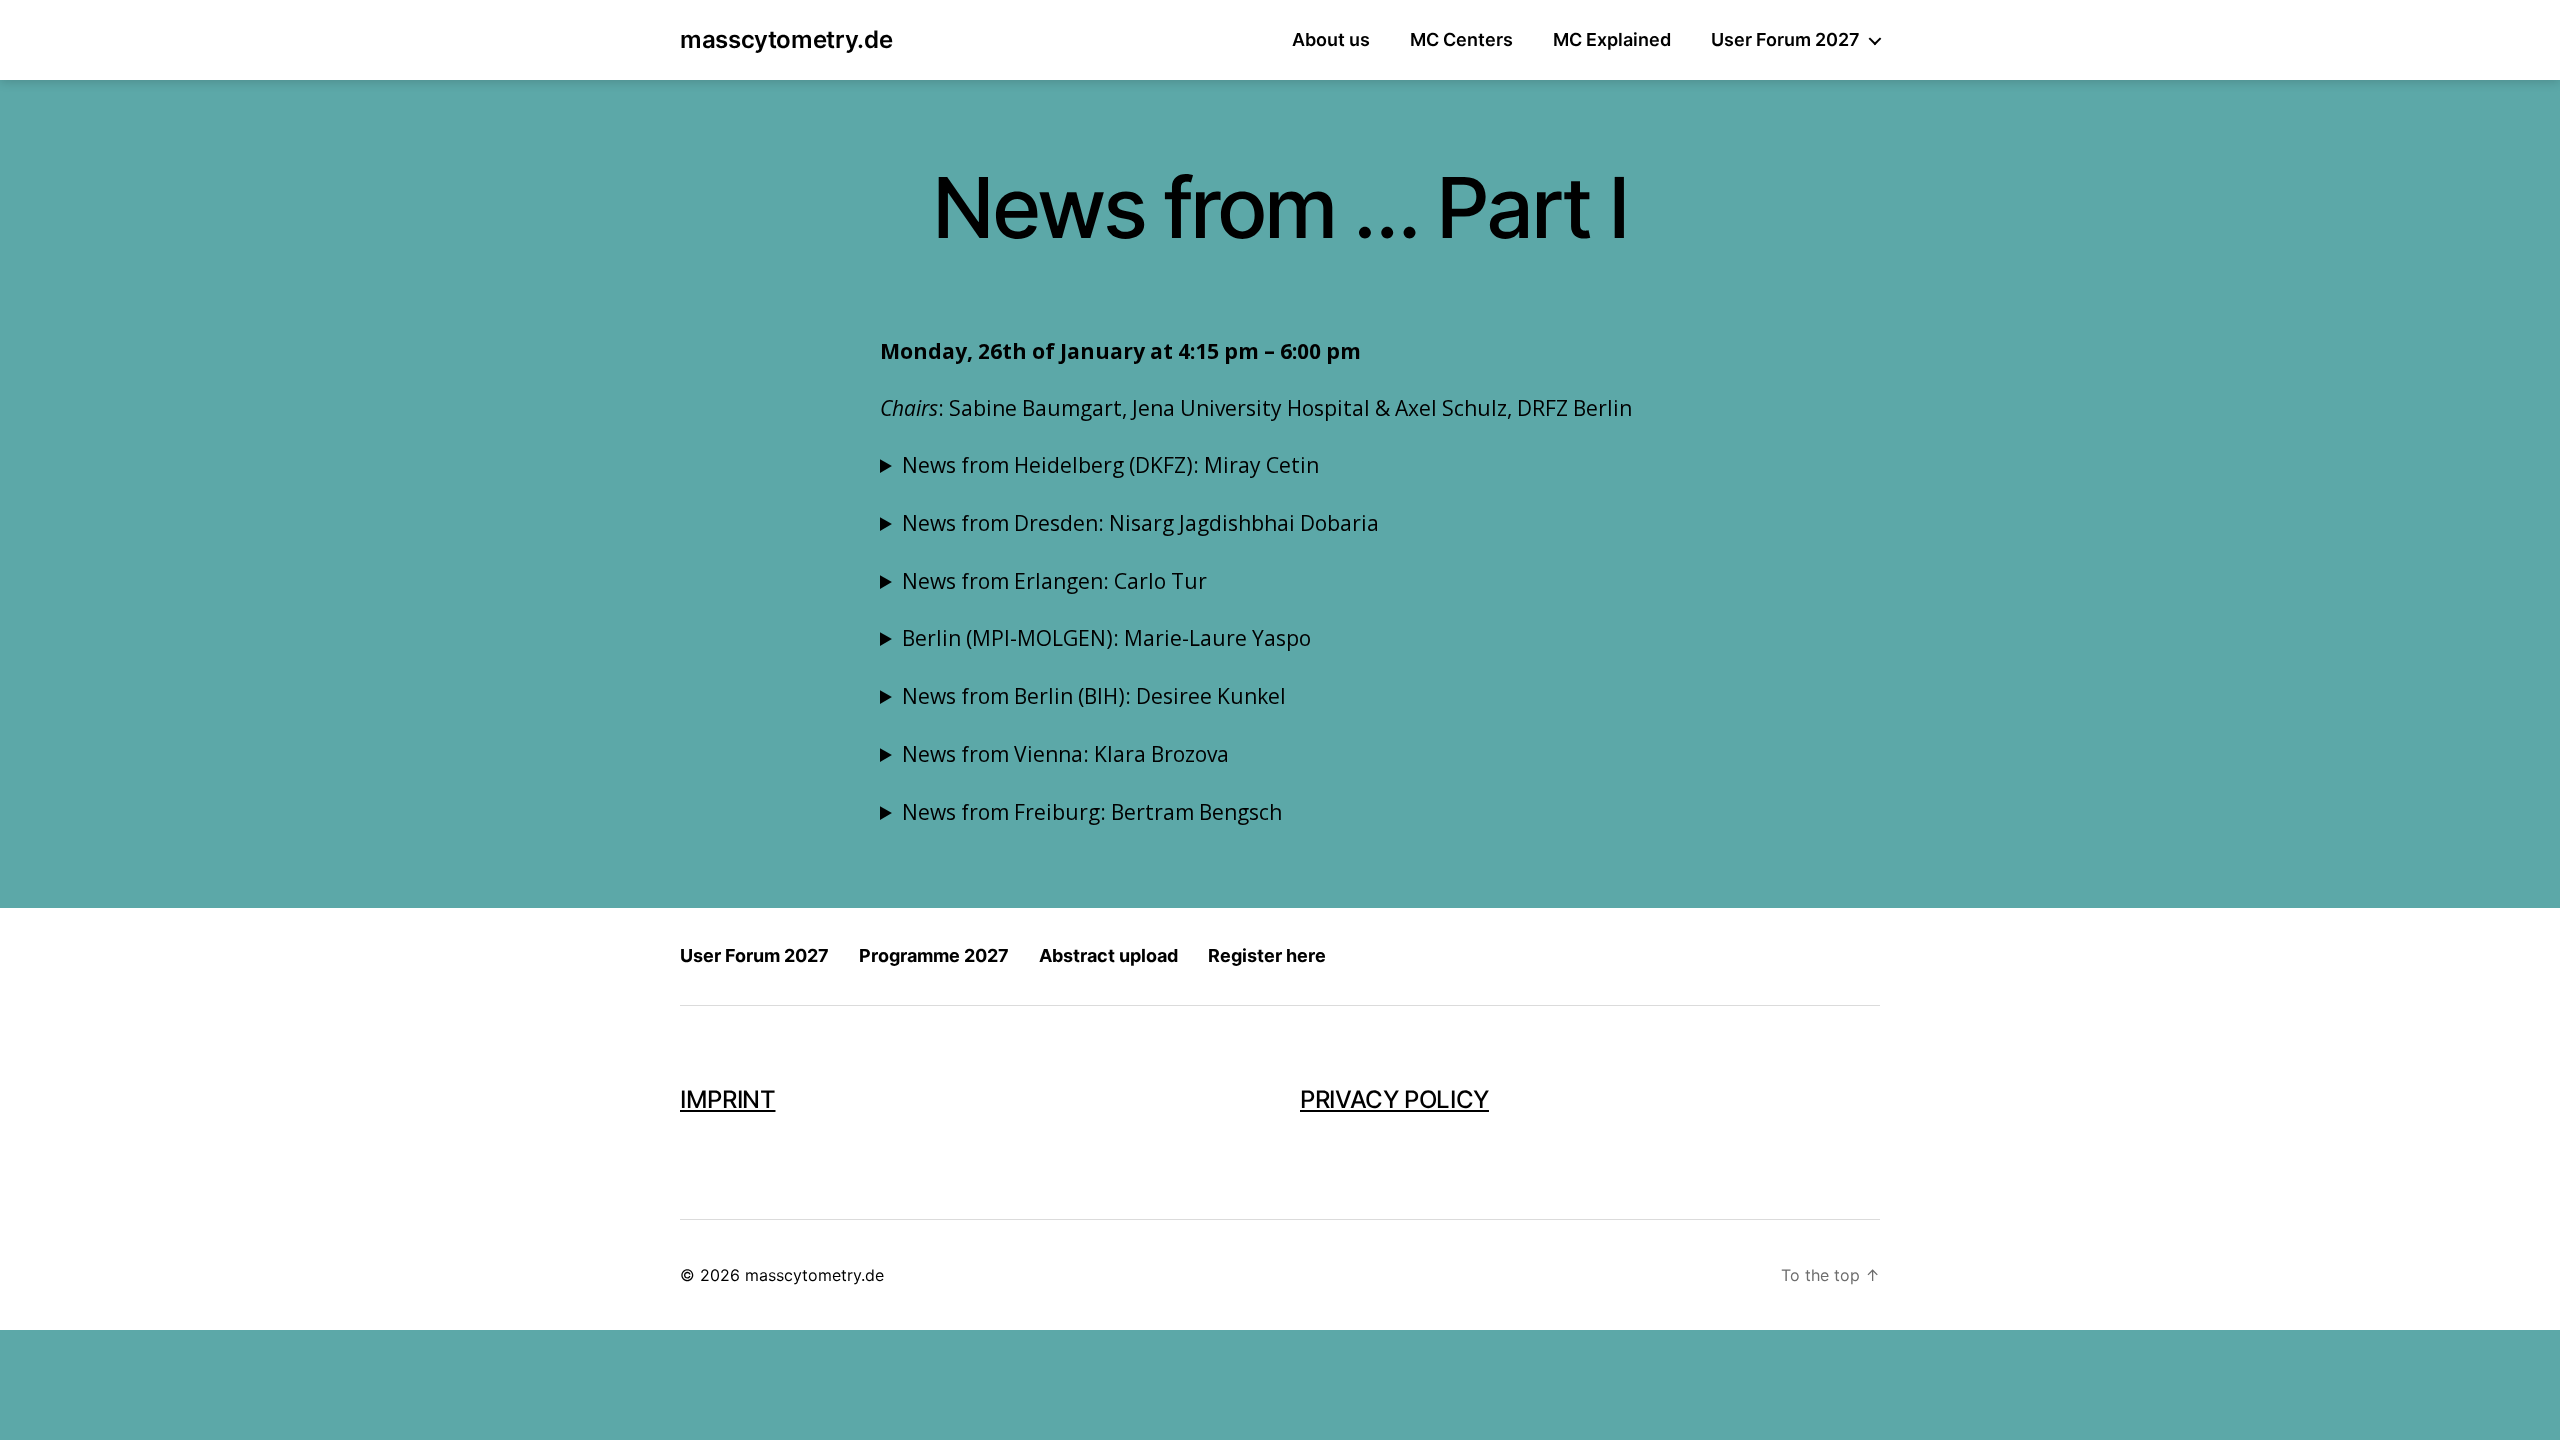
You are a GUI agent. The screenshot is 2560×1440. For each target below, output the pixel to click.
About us (1331, 39)
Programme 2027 (934, 955)
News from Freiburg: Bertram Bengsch (1092, 812)
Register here (1267, 955)
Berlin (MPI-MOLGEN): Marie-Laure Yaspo (1106, 638)
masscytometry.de (786, 40)
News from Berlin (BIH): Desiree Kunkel (1094, 696)
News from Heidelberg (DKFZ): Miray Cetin (1110, 465)
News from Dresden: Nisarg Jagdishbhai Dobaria (1140, 523)
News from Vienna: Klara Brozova (1065, 754)
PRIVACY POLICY (1394, 1099)
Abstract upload (1108, 955)
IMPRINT (727, 1099)
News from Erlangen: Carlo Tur (1054, 581)
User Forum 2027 (1785, 39)
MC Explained (1612, 39)
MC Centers (1461, 39)
